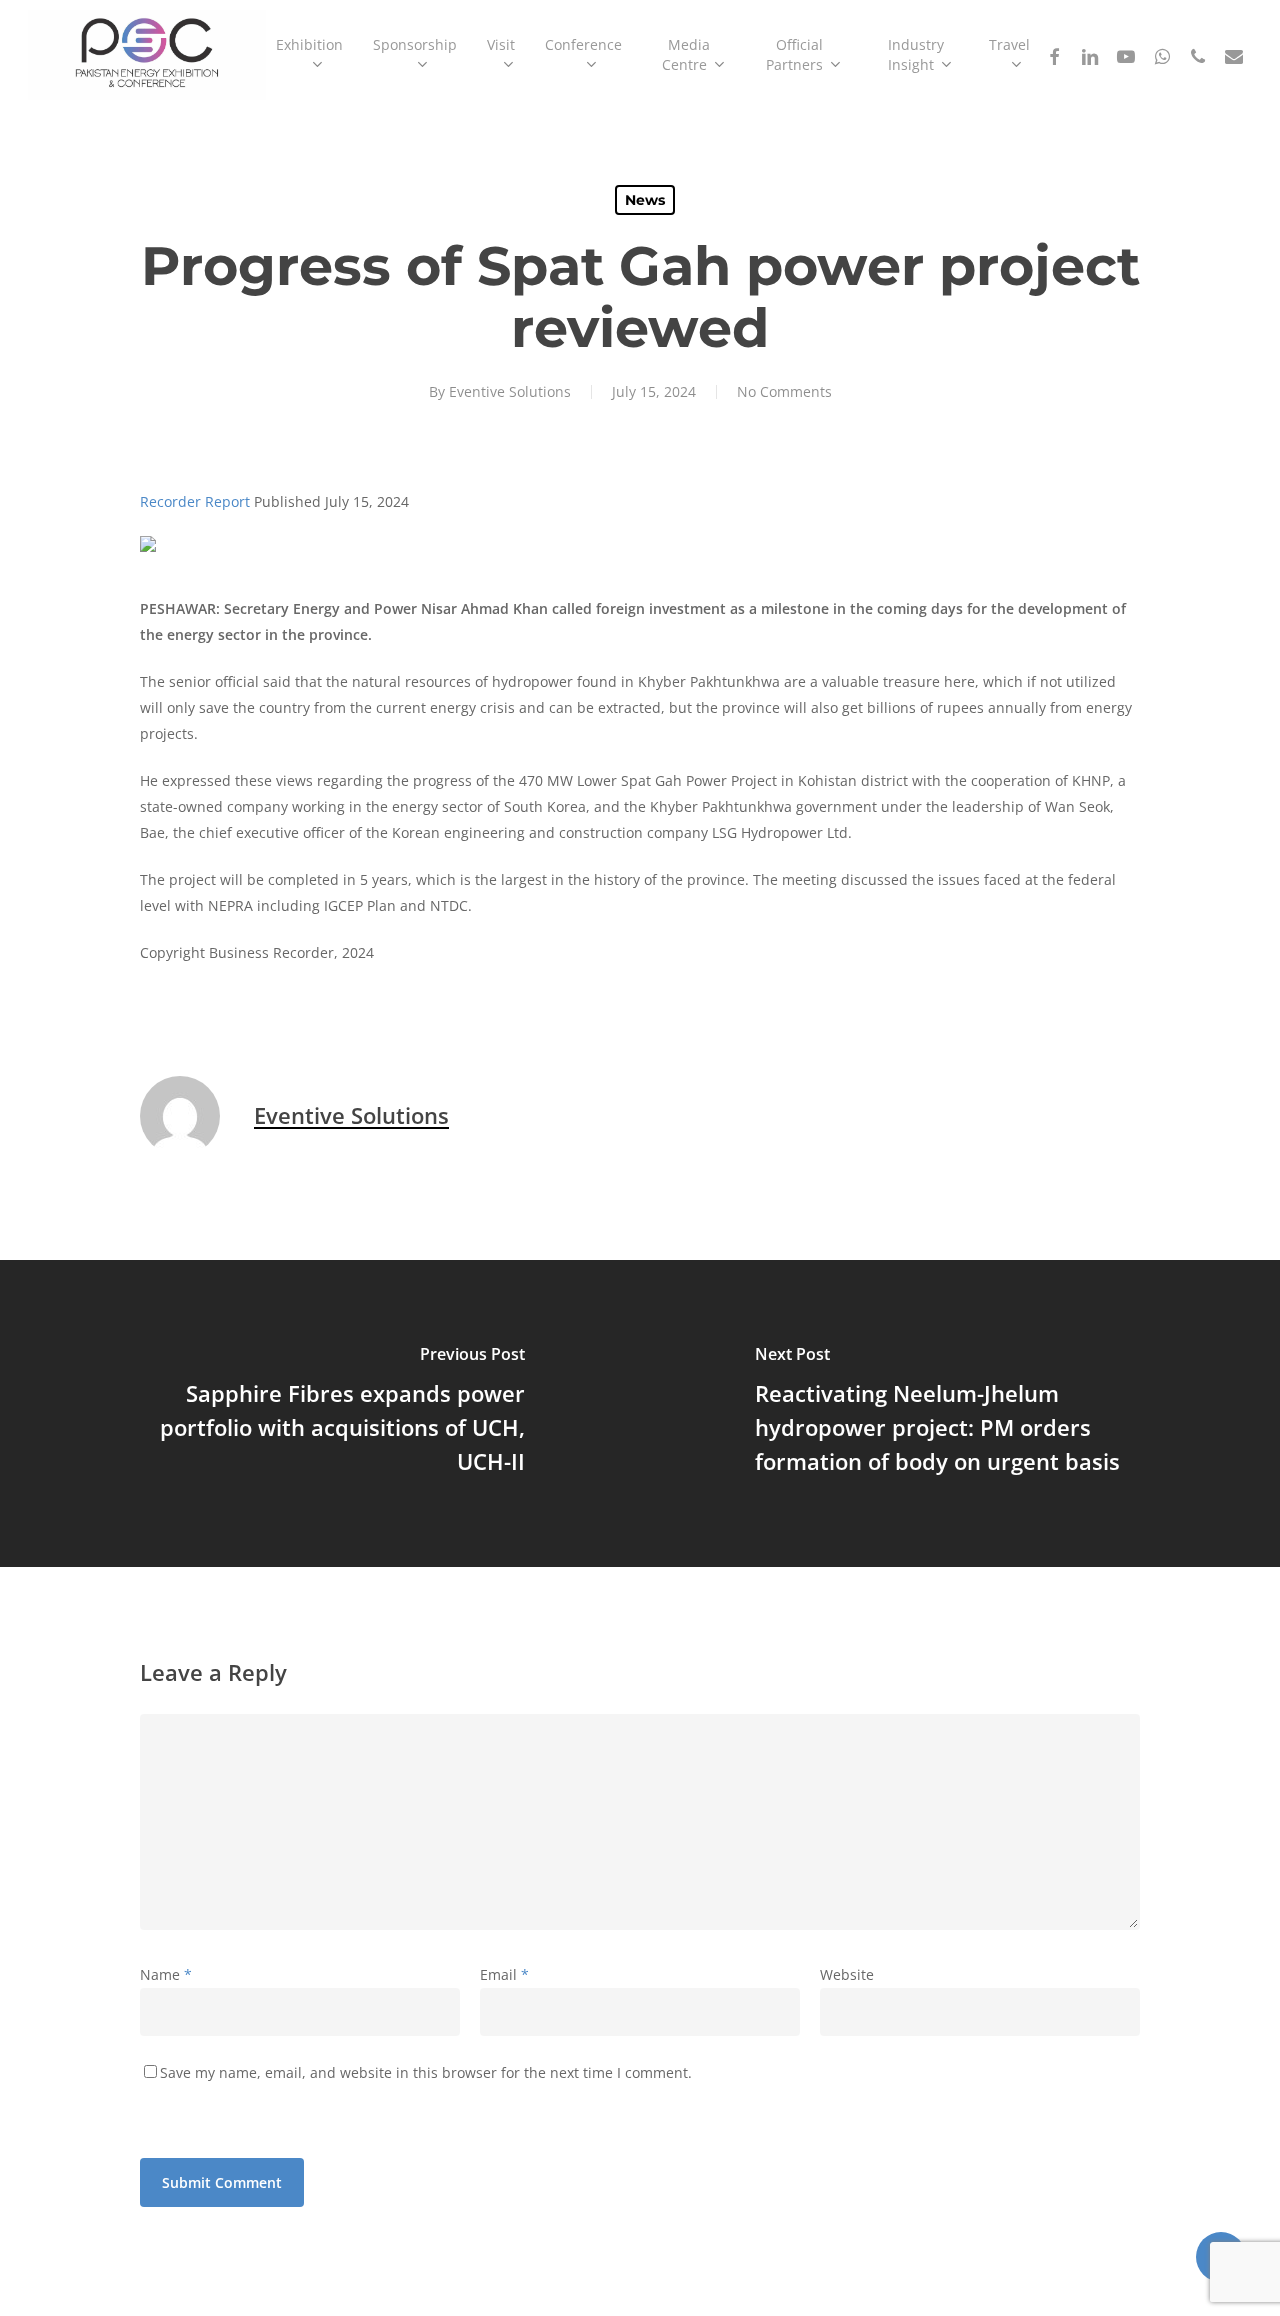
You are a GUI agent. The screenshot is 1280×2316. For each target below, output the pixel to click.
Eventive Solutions (510, 391)
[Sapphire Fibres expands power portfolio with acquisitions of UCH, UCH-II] (320, 1413)
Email (504, 1974)
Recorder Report (195, 501)
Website (847, 1974)
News (645, 200)
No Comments (784, 391)
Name (166, 1974)
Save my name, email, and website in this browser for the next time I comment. (426, 2072)
